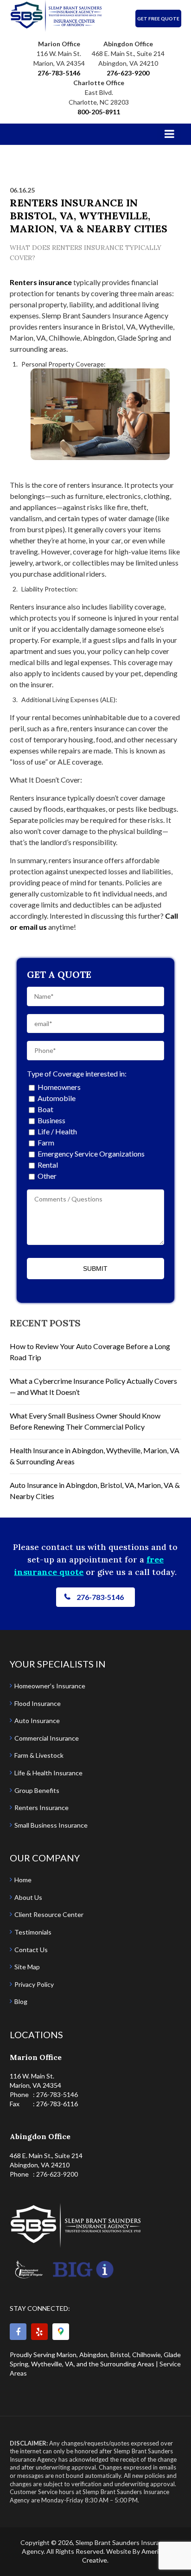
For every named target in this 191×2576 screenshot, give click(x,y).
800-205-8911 (99, 112)
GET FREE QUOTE (158, 19)
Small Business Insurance (51, 1825)
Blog (21, 2001)
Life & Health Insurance (48, 1773)
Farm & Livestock (39, 1755)
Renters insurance (41, 282)
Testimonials (33, 1932)
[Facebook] (18, 2332)
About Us (28, 1897)
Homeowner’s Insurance (50, 1686)
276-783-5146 (59, 73)
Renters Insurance (41, 1808)
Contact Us (31, 1950)
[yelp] (39, 2332)
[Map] (61, 2332)
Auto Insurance (37, 1720)
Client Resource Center (49, 1914)
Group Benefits (37, 1790)
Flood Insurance (38, 1703)
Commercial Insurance (47, 1738)
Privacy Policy (34, 1984)
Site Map (27, 1967)
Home (23, 1880)
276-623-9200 (128, 73)
